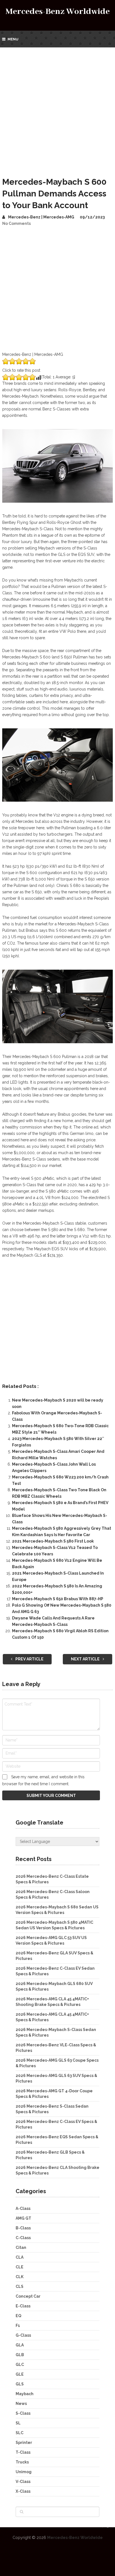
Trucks (22, 2462)
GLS (20, 2384)
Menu (13, 39)
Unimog (24, 2472)
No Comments (16, 223)
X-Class (23, 2491)
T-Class (23, 2452)
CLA (20, 2257)
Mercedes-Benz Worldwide (58, 12)
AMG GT (23, 2218)
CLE (20, 2267)
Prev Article (29, 1659)
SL (18, 2423)
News (21, 2404)
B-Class (23, 2228)
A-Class (23, 2208)
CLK (20, 2277)
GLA (20, 2345)
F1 (18, 2326)
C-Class (23, 2238)
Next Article (86, 1659)
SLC (20, 2433)
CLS (20, 2286)
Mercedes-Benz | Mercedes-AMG (41, 217)
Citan (21, 2247)
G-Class (23, 2335)
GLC (20, 2365)
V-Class (23, 2482)
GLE (20, 2374)
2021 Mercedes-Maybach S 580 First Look (53, 1541)
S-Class (23, 2413)
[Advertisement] (57, 108)
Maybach (25, 2394)
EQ (18, 2316)
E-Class (23, 2306)
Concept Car (28, 2296)
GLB (20, 2355)
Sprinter (24, 2443)
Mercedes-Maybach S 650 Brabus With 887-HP (58, 1599)
